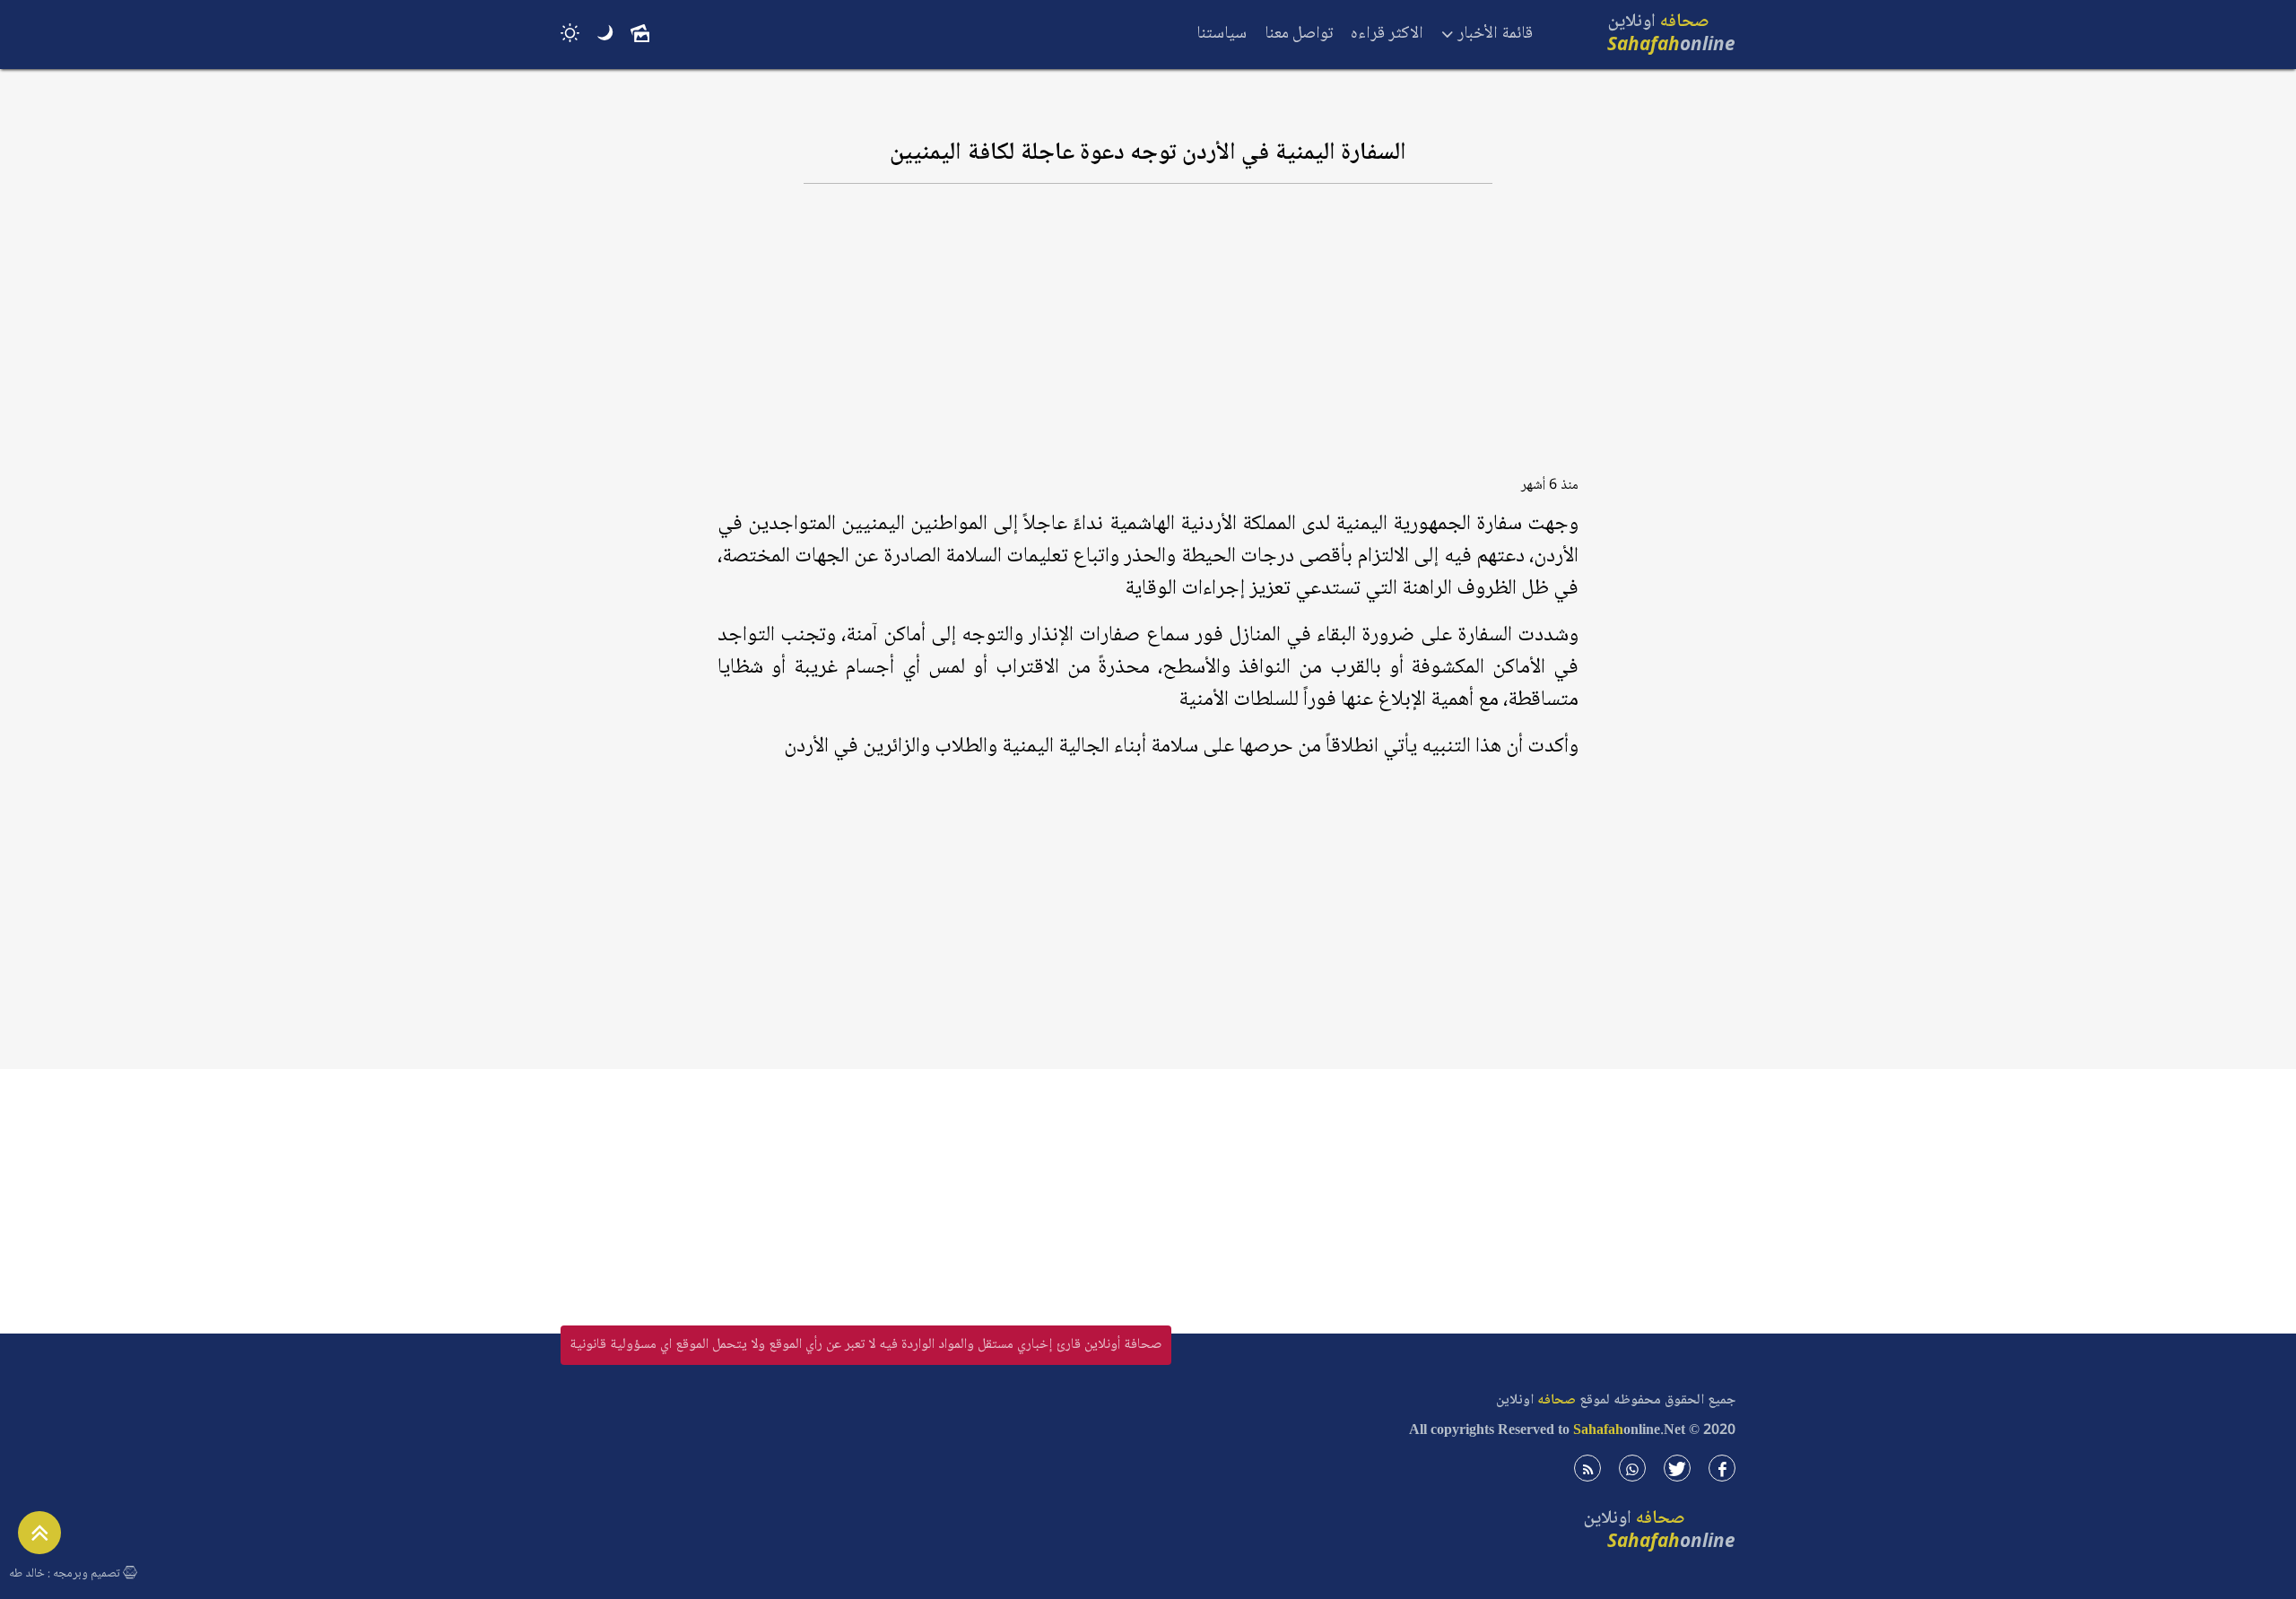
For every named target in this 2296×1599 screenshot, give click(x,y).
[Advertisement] (1148, 338)
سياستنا (1222, 34)
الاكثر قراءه (1387, 34)
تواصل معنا (1299, 34)
